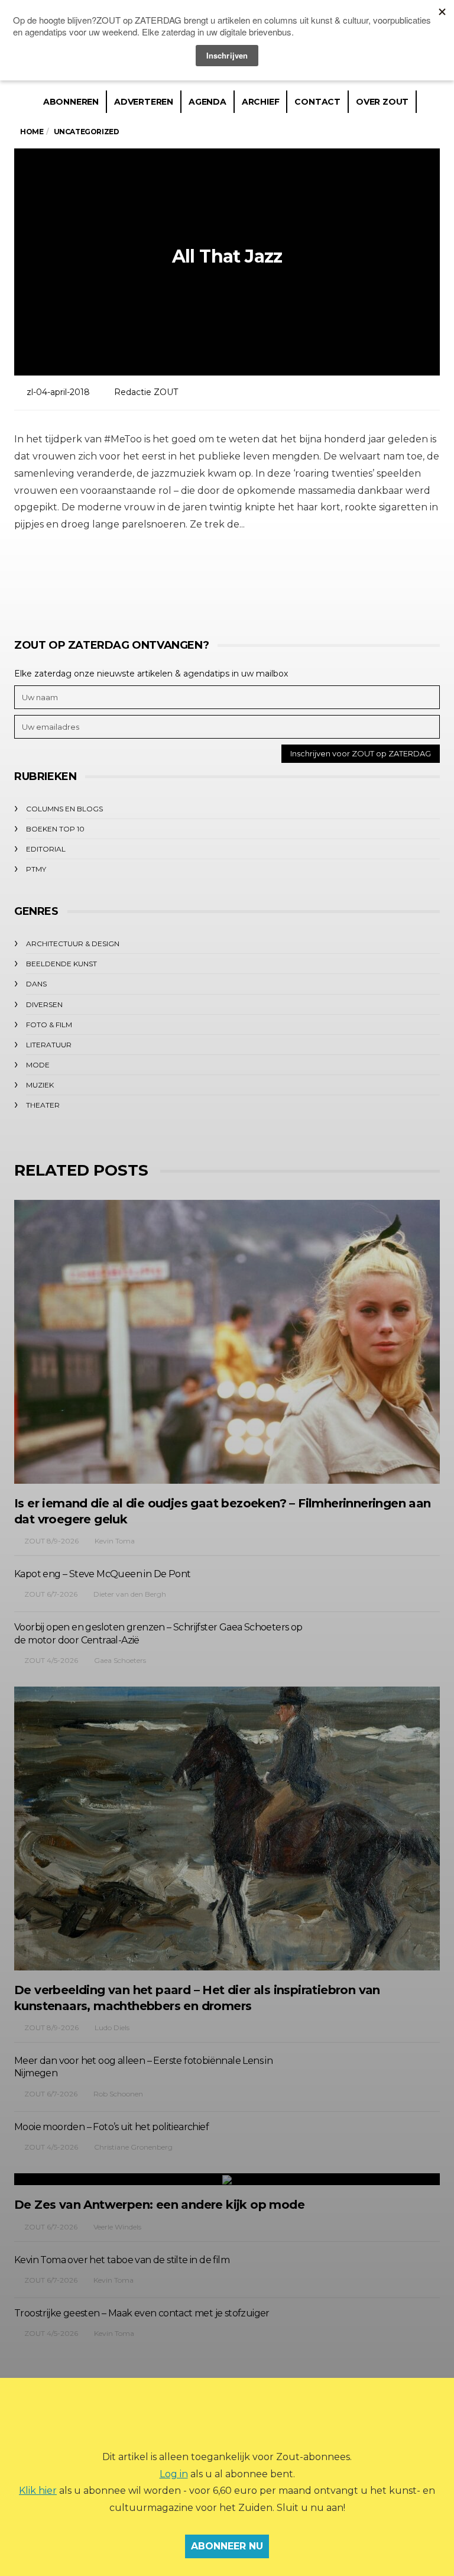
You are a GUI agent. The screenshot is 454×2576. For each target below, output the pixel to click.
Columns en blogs (64, 809)
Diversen (44, 1004)
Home (32, 132)
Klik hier (38, 2491)
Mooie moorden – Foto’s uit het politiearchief (111, 2127)
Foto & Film (49, 1025)
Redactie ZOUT (146, 392)
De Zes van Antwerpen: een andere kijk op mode (159, 2205)
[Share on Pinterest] (258, 579)
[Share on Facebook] (160, 579)
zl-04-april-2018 (58, 392)
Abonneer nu (227, 2546)
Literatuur (49, 1045)
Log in (174, 2474)
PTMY (36, 869)
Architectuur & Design (73, 944)
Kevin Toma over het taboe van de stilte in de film (122, 2260)
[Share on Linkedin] (291, 579)
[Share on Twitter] (193, 579)
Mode (38, 1065)
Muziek (40, 1085)
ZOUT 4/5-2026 (51, 1660)
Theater (43, 1105)
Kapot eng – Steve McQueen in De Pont (102, 1574)
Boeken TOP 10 (55, 829)
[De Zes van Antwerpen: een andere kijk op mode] (227, 2179)
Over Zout (382, 102)
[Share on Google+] (226, 579)
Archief (261, 102)
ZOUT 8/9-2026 (51, 1541)
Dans (36, 984)
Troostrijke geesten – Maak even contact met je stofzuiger (142, 2313)
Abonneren (71, 102)
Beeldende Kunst (61, 964)
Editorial (46, 849)
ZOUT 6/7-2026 (51, 1594)
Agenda (207, 102)
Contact (317, 102)
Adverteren (144, 102)
